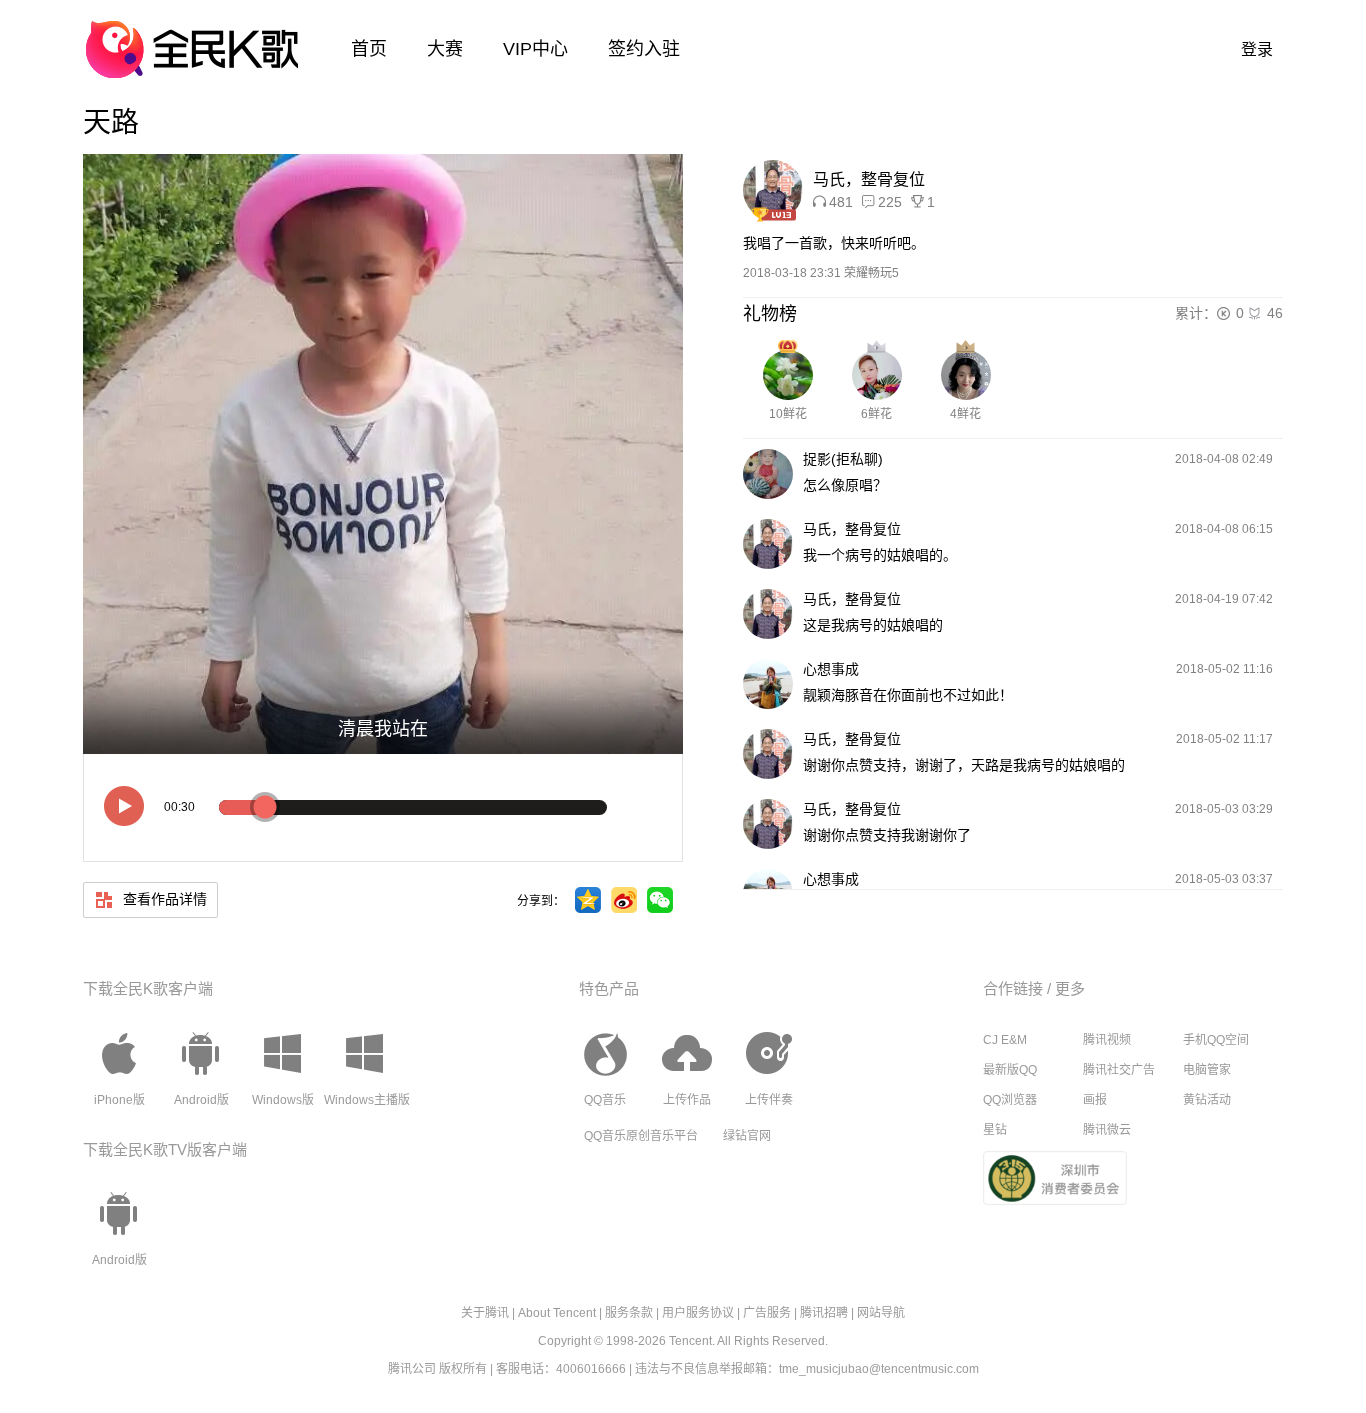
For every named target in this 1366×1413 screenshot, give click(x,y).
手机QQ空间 (1216, 1040)
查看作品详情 (163, 899)
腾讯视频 (1107, 1040)
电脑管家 (1207, 1070)
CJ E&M (1005, 1040)
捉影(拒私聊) (843, 459)
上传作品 (687, 1100)
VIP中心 (535, 49)
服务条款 (629, 1313)
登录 (1257, 49)
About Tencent (557, 1313)
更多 (1070, 988)
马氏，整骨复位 (869, 179)
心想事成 (831, 669)
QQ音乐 (605, 1100)
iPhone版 (119, 1100)
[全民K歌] (192, 40)
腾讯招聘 (824, 1313)
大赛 (445, 49)
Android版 (201, 1100)
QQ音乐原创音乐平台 (641, 1136)
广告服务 (767, 1313)
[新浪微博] (624, 900)
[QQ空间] (588, 900)
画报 (1095, 1100)
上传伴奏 (769, 1100)
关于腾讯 (485, 1313)
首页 (369, 49)
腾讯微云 (1107, 1130)
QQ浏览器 (1010, 1100)
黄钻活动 (1207, 1100)
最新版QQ (1010, 1070)
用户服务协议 (698, 1313)
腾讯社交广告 (1119, 1070)
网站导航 (881, 1313)
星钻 (995, 1130)
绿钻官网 (747, 1136)
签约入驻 (644, 49)
